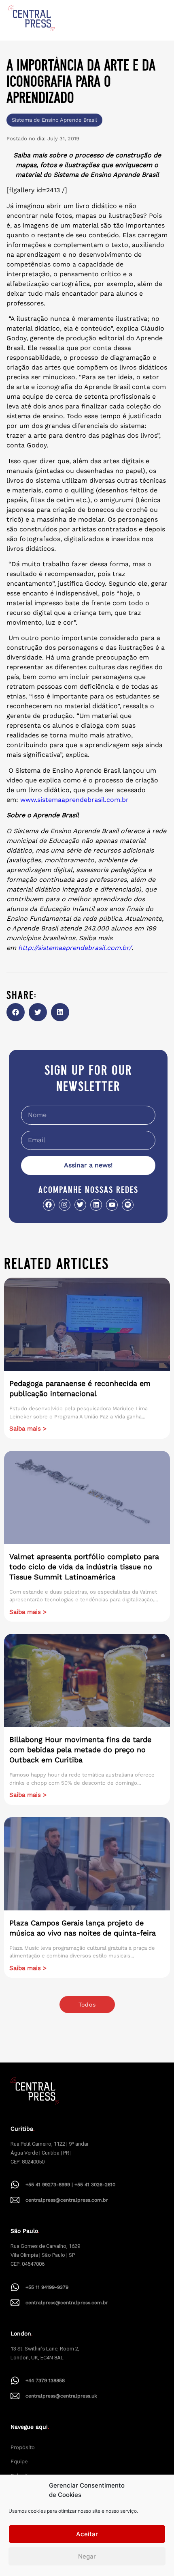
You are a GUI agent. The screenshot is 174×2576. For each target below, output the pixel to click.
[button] (16, 1012)
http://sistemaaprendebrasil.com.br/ (75, 948)
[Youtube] (112, 1205)
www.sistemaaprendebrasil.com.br (74, 800)
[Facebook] (49, 1205)
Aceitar (87, 2534)
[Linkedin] (96, 1205)
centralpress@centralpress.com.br (67, 2200)
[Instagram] (65, 1205)
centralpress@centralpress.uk (61, 2396)
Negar (87, 2556)
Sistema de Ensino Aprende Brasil (54, 120)
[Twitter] (80, 1205)
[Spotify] (128, 1205)
